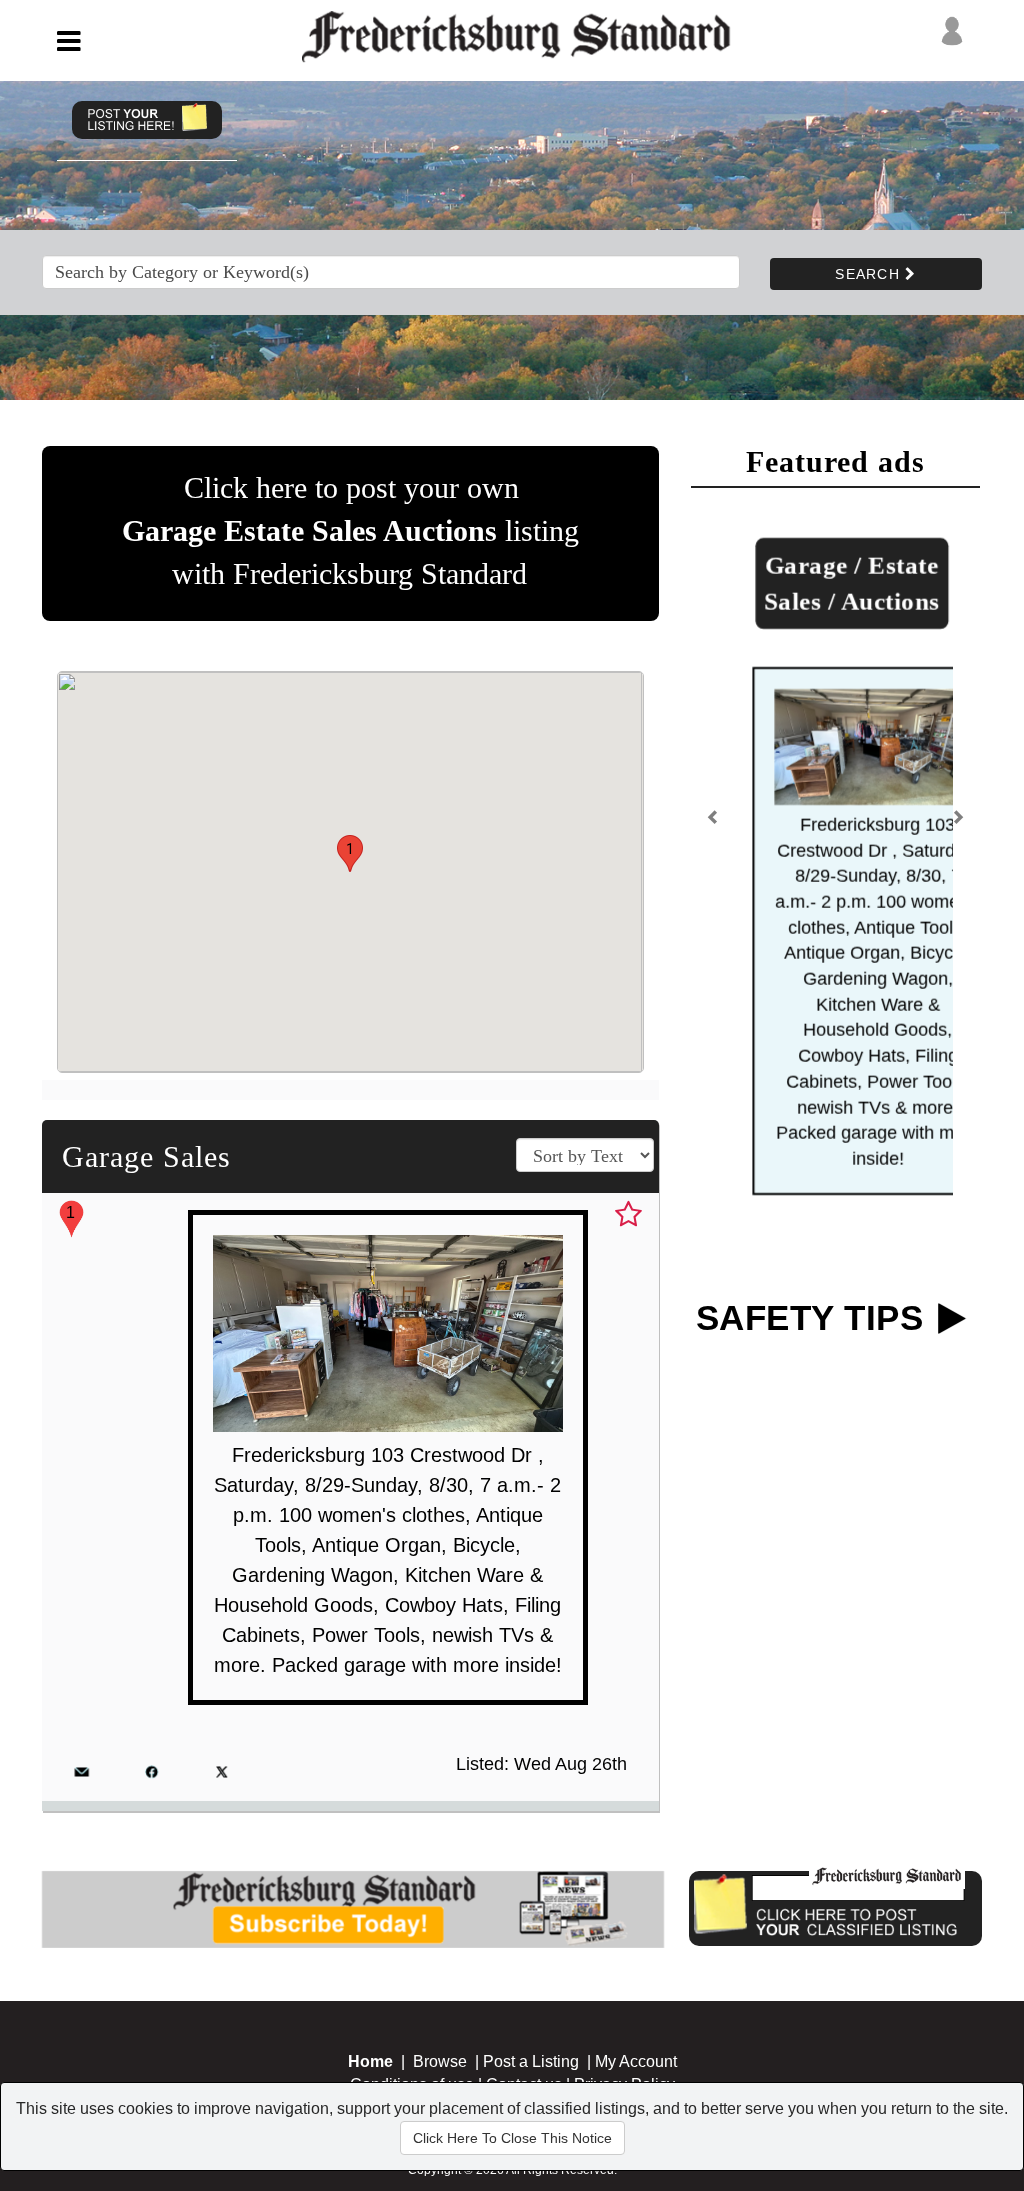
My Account (636, 2061)
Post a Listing (531, 2061)
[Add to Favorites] (628, 1215)
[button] (350, 853)
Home (370, 2061)
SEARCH (870, 274)
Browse (440, 2061)
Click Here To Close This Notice (512, 2138)
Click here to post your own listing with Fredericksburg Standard (350, 530)
